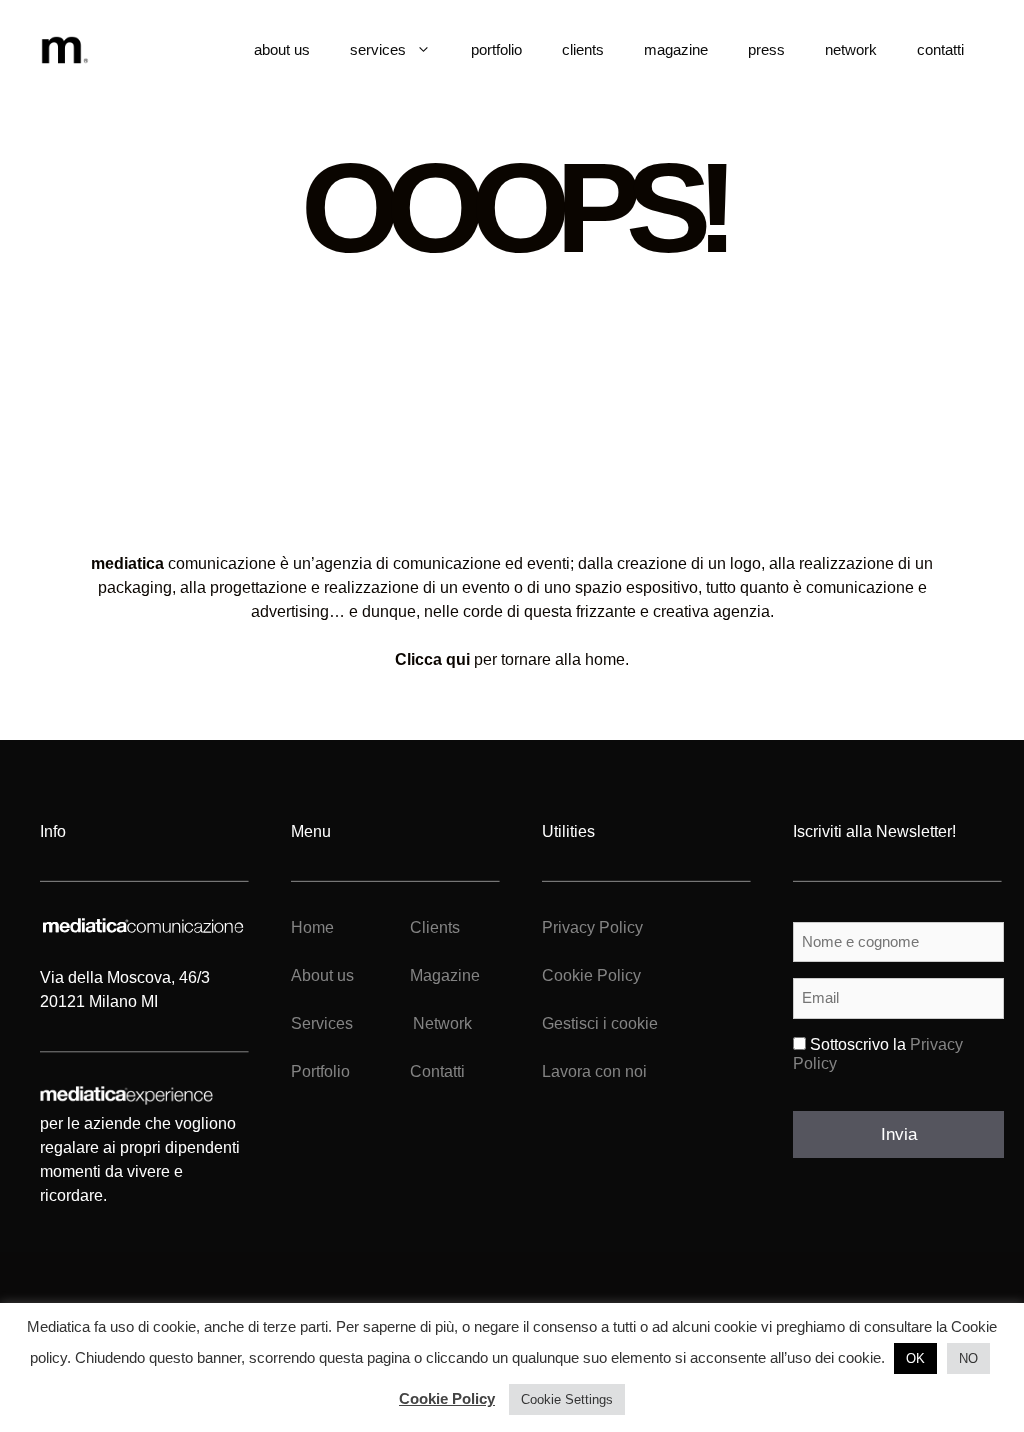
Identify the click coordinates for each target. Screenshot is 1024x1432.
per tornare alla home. (512, 659)
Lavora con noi (594, 1071)
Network (442, 1023)
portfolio (496, 49)
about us (282, 49)
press (766, 49)
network (851, 49)
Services (322, 1023)
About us (322, 975)
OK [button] (915, 1358)
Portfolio (320, 1071)
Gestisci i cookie (600, 1023)
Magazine (445, 975)
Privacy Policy (592, 927)
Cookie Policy (591, 975)
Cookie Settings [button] (567, 1399)
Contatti (437, 1071)
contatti (940, 49)
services (378, 49)
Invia (899, 1134)
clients (583, 49)
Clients (433, 927)
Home (312, 927)
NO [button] (968, 1358)
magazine (676, 49)
